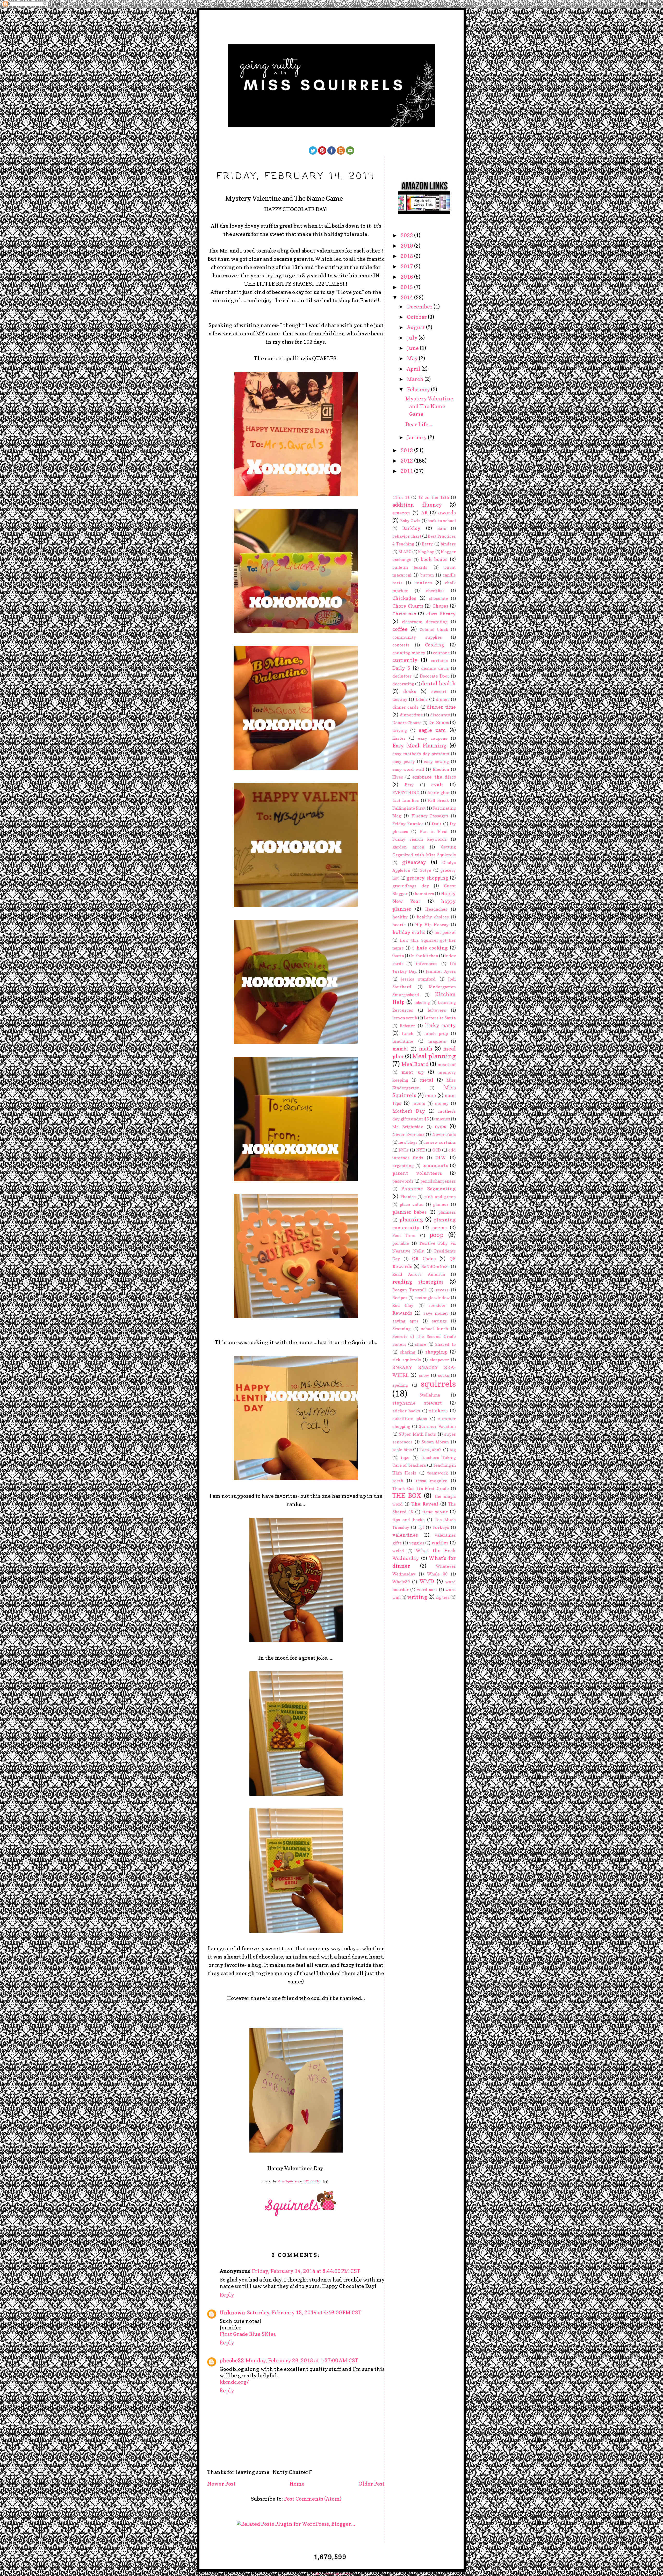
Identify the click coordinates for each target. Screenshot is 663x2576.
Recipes (400, 1298)
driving (400, 730)
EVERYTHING (406, 793)
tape (405, 1457)
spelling (400, 1385)
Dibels (422, 699)
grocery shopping (427, 878)
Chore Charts (408, 606)
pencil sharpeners (438, 1181)
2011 (407, 471)
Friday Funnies (408, 824)
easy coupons (433, 738)
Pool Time (404, 1235)
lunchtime (403, 1041)
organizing (403, 1165)
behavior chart (407, 536)
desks (410, 691)
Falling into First (409, 808)
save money (436, 1313)
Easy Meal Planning (419, 746)
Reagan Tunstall (409, 1290)
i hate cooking (430, 948)
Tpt (421, 1527)
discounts (440, 715)
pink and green (440, 1197)
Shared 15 (445, 1344)
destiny (400, 699)
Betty (427, 544)
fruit (437, 824)
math (426, 1049)
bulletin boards (410, 567)
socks (444, 1375)
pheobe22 (232, 2361)
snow (424, 1375)
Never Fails (444, 1134)
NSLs (404, 1150)
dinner (443, 699)
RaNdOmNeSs (435, 1267)
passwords (403, 1181)
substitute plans (410, 1419)
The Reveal (425, 1504)
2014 (407, 298)
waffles (440, 1543)
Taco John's (431, 1450)
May (413, 358)
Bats (442, 528)
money (442, 1103)
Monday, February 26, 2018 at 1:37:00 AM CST (302, 2361)
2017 (407, 267)
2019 (407, 246)
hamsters (424, 894)
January (417, 437)
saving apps (405, 1321)
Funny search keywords (420, 839)
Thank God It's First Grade (421, 1488)
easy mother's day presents (421, 754)
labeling (422, 1002)
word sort (427, 1589)
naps (440, 1126)
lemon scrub (405, 1018)
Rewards (402, 1313)
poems (439, 1228)
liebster (408, 1026)
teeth (398, 1481)
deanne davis (435, 668)
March (416, 379)
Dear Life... (419, 424)
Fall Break (438, 800)
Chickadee (404, 598)
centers (423, 583)
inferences (427, 963)
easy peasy (404, 761)
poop (436, 1235)
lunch (408, 1033)
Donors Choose (407, 723)
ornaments (435, 1165)
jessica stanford (419, 979)
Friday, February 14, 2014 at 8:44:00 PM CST (306, 2271)
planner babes (409, 1212)
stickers (438, 1411)
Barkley (411, 528)
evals (437, 785)
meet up (412, 1072)
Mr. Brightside (408, 1127)
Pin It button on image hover (332, 2574)
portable (401, 1243)
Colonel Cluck (434, 629)
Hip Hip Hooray (432, 925)
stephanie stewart (417, 1403)
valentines (405, 1535)
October (417, 317)
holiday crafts (409, 932)
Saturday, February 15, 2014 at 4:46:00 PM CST (304, 2313)
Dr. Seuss (439, 722)
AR (424, 513)
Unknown (232, 2313)
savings (439, 1321)
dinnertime (411, 715)
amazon (401, 513)
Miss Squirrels (289, 2181)
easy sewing (436, 761)
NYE (420, 1150)
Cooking (435, 645)
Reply (227, 2295)
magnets (437, 1041)
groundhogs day (411, 886)
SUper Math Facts (417, 1434)
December (420, 307)
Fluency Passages (430, 816)
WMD (427, 1581)
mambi (400, 1049)
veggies (417, 1543)
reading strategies (418, 1282)
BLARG (405, 552)
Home (297, 2484)
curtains (439, 660)
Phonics (408, 1197)
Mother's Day (409, 1111)
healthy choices (433, 917)
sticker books (406, 1411)
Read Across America (419, 1274)
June (413, 348)
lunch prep (436, 1033)
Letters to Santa (440, 1018)
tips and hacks (408, 1520)
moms (419, 1103)
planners (447, 1212)
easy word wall (408, 769)
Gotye (425, 870)
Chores (440, 606)
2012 (407, 461)
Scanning (401, 1329)
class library (441, 614)
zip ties (443, 1597)
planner (441, 1204)
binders (448, 544)
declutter (402, 676)
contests (401, 645)
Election (441, 769)
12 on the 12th (434, 497)
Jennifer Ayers (441, 971)
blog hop (426, 552)
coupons (441, 653)
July (413, 338)
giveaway (414, 862)
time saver (435, 1512)
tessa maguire (431, 1481)
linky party (440, 1025)
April (414, 369)
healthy (400, 917)
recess (442, 1290)
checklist (435, 591)
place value (412, 1204)
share (421, 1344)
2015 (407, 287)
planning (411, 1220)
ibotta (398, 956)
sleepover (439, 1360)
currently (405, 660)
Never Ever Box (408, 1134)
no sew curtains (440, 1142)
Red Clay (403, 1305)
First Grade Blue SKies (248, 2334)
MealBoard (415, 1064)
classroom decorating (425, 622)
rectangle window (432, 1298)
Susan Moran (435, 1442)
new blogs (408, 1142)
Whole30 (401, 1582)
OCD (437, 1150)
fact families (406, 800)
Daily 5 (401, 668)
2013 (407, 450)
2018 (407, 256)
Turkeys (441, 1527)
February (419, 390)
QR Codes (424, 1259)
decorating (403, 684)
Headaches (436, 909)
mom (430, 1095)
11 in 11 (401, 497)
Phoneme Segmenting (428, 1189)
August (416, 327)
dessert (439, 692)
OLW (441, 1158)
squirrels (438, 1384)
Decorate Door (435, 676)
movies (443, 1119)
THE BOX (407, 1496)
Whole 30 (437, 1574)
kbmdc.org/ (234, 2382)
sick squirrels (407, 1360)
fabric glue (438, 793)
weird (398, 1551)
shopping (436, 1352)
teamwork (438, 1473)
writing (417, 1597)
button (427, 575)
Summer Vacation (437, 1426)
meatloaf (447, 1064)
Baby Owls (410, 521)
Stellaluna (430, 1395)
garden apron (408, 847)
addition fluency (417, 505)
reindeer (437, 1305)
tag (453, 1450)
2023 (407, 235)
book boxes (434, 559)
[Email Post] (325, 2181)
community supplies (417, 637)
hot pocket (445, 932)
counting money (409, 653)
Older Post (372, 2484)
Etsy (409, 785)
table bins (402, 1450)
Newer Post (221, 2484)
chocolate (438, 598)
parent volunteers (417, 1173)
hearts (399, 925)
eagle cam (432, 730)
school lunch (435, 1329)
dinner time (441, 707)
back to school (442, 521)
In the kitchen (424, 956)
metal (427, 1080)
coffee (400, 629)
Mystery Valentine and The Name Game (429, 406)
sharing (408, 1352)
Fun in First (434, 831)
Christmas (404, 614)
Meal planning (434, 1056)
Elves (398, 777)
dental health (438, 683)
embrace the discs (434, 777)
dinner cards (405, 707)
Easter (399, 738)
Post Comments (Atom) (313, 2499)
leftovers (437, 1010)
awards (447, 513)
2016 (407, 277)
